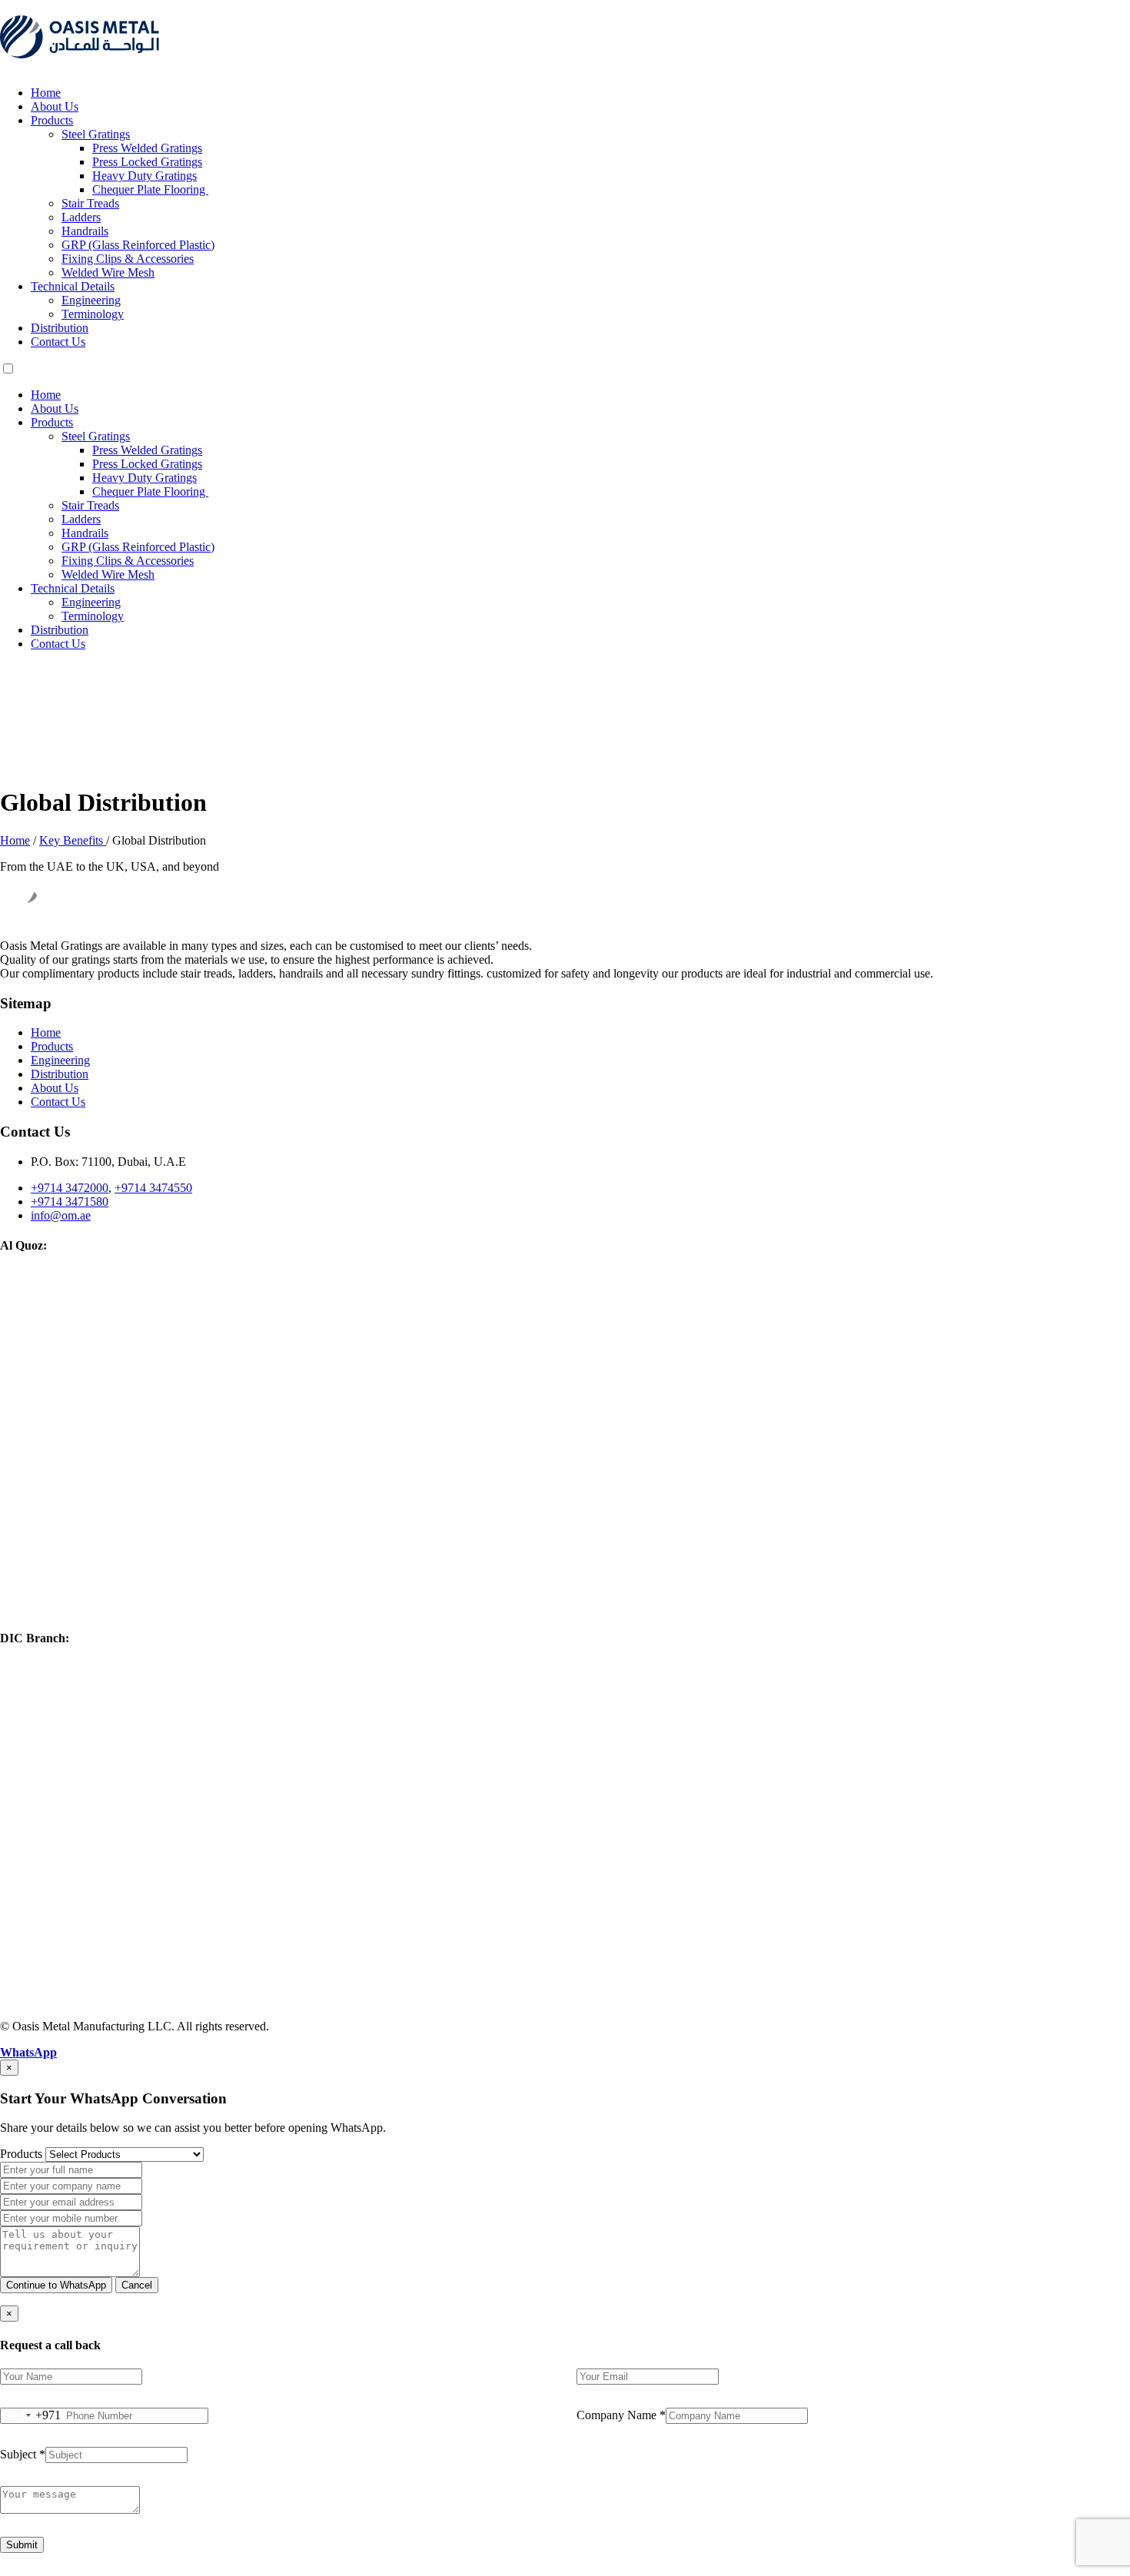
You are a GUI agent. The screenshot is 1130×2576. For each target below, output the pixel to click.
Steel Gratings (96, 134)
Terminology (93, 314)
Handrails (85, 231)
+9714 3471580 (70, 1202)
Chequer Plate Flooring (150, 189)
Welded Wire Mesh (108, 272)
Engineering (91, 300)
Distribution (60, 328)
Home (46, 93)
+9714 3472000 (70, 1188)
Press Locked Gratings (147, 162)
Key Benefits (73, 840)
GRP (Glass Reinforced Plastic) (138, 245)
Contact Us (58, 342)
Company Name (621, 2415)
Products (52, 120)
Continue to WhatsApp (56, 2285)
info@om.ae (61, 1215)
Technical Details (73, 286)
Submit (22, 2545)
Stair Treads (90, 203)
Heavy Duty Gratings (145, 176)
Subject (23, 2454)
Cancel (137, 2285)
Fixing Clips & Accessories (128, 259)
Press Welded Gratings (147, 148)
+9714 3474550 (153, 1188)
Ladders (81, 217)
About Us (55, 106)
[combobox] (31, 2416)
